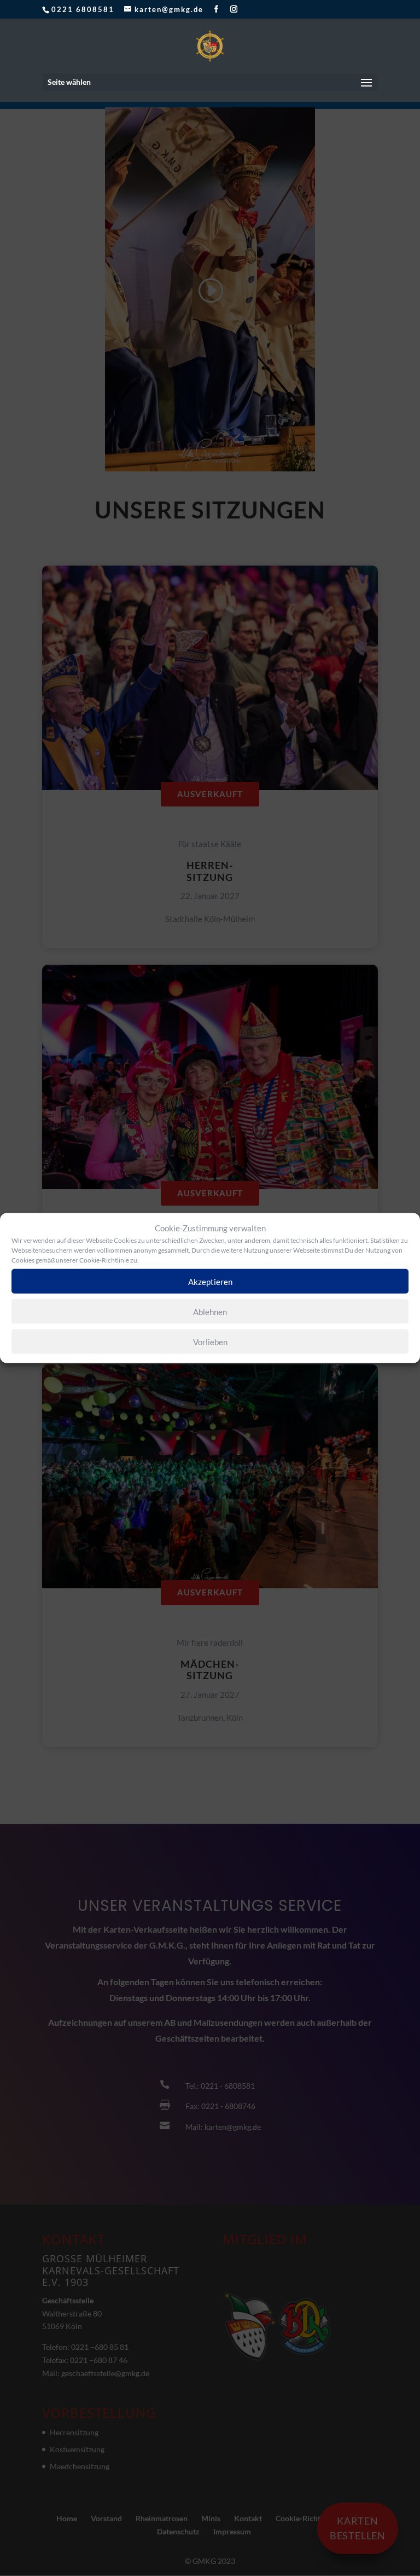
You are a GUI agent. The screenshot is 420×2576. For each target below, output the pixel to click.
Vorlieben (210, 1341)
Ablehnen (210, 1311)
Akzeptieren (210, 1281)
